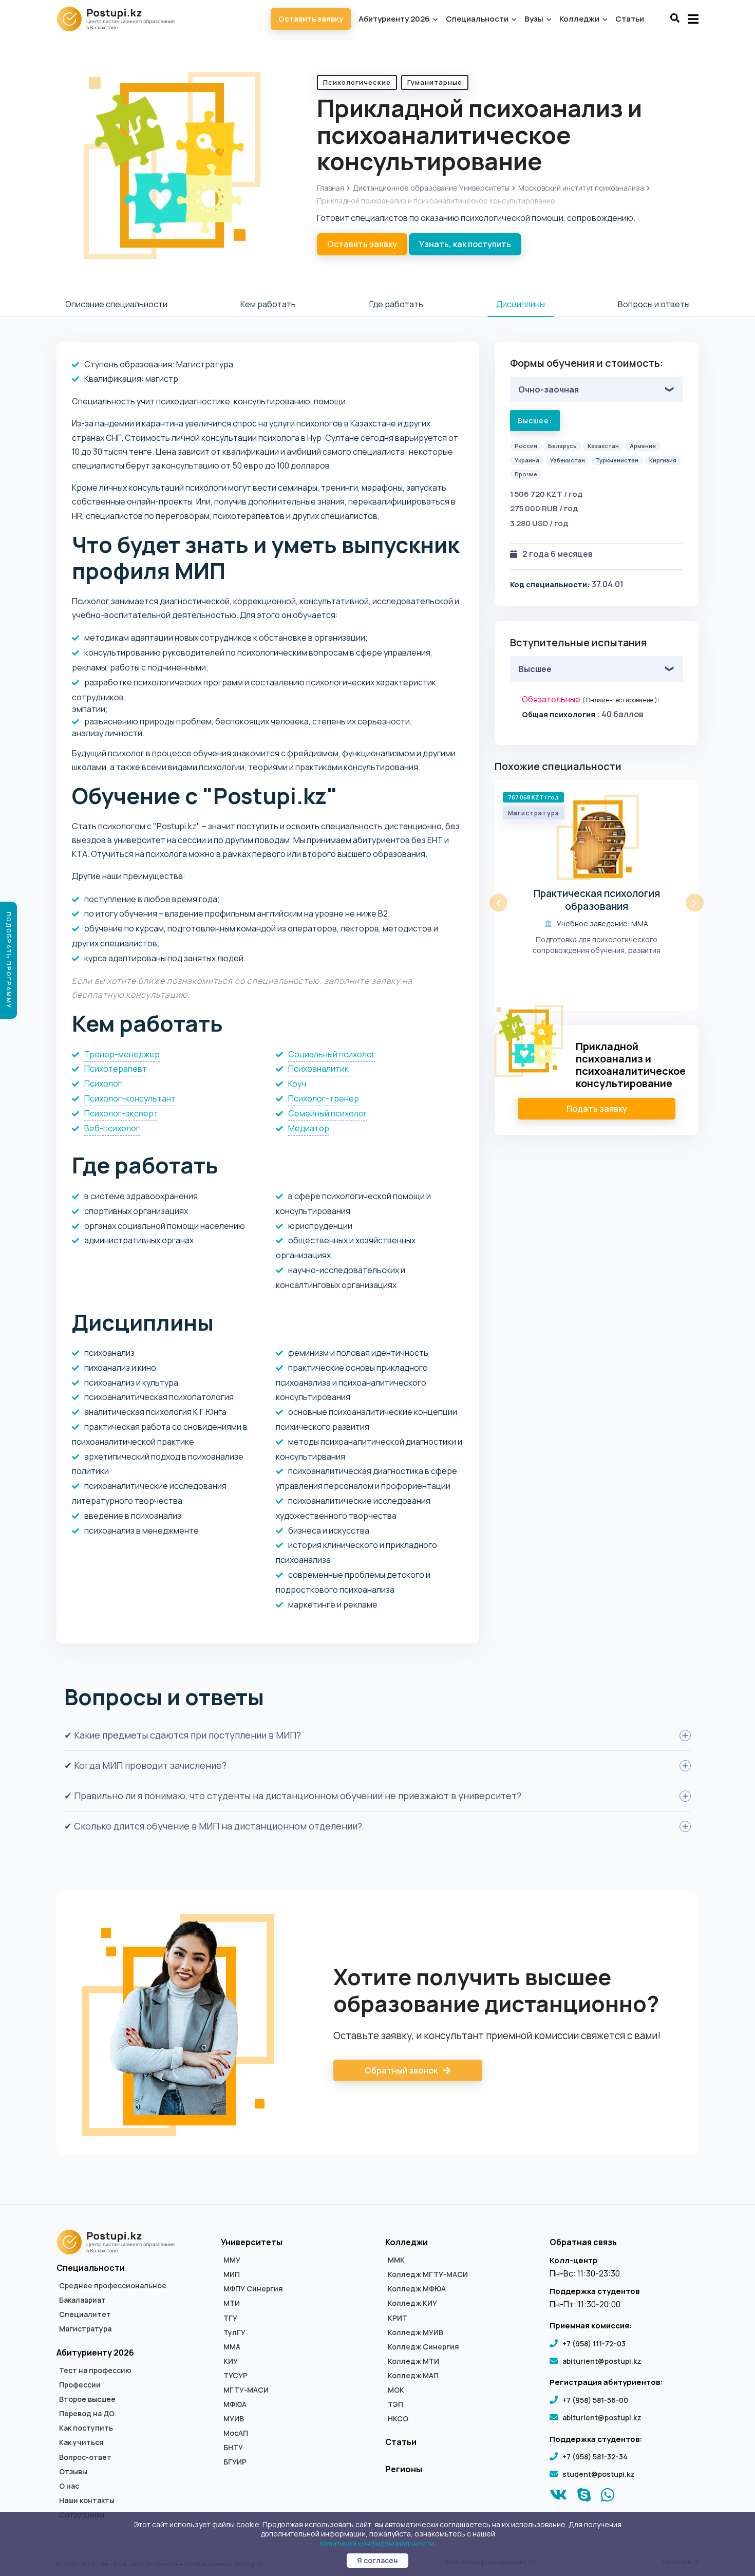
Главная (331, 188)
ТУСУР (235, 2376)
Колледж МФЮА (417, 2289)
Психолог (103, 1084)
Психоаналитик (318, 1069)
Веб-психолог (112, 1128)
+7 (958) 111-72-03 (594, 2344)
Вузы (535, 19)
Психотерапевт (116, 1069)
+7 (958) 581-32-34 (595, 2457)
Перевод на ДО (87, 2414)
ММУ (232, 2260)
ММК (396, 2260)
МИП (232, 2274)
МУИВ (234, 2419)
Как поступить (86, 2428)
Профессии (80, 2385)
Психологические (357, 82)
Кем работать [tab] (268, 304)
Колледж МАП (413, 2376)
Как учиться (81, 2442)
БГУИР (235, 2462)
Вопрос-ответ (85, 2457)
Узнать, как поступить (465, 244)
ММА (232, 2347)
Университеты (252, 2242)
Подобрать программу (9, 960)
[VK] (559, 2497)
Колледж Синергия (423, 2347)
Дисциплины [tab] (521, 304)
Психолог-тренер (324, 1098)
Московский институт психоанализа (581, 188)
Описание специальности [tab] (116, 304)
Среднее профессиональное (113, 2286)
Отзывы (73, 2472)
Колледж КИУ (412, 2303)
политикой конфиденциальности (377, 2543)
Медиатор (309, 1128)
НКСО (398, 2419)
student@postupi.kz (599, 2474)
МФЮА (235, 2404)
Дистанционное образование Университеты (431, 188)
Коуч (297, 1084)
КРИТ (398, 2318)
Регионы (404, 2469)
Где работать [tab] (396, 304)
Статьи (630, 19)
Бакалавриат (82, 2300)
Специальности (478, 19)
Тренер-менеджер (122, 1054)
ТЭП (395, 2404)
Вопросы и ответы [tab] (654, 304)
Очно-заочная (549, 389)
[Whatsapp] (608, 2497)
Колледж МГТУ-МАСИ (428, 2274)
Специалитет (85, 2314)
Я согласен (377, 2560)
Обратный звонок (402, 2070)
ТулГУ (234, 2332)
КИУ (231, 2361)
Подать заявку (597, 1109)
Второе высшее (87, 2399)
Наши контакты (87, 2500)
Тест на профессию (95, 2370)
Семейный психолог (328, 1113)
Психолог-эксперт (121, 1113)
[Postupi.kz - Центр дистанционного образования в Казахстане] (121, 19)
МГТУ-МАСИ (246, 2390)
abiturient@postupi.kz (602, 2361)
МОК (396, 2390)
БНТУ (233, 2448)
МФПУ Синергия (253, 2289)
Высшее (535, 669)
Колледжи (580, 19)
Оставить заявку (311, 19)
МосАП (236, 2433)
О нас (69, 2486)
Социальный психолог (332, 1054)
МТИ (232, 2303)
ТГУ (230, 2318)
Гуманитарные (435, 82)
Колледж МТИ (413, 2361)
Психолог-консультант (130, 1098)
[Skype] (584, 2497)
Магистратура (85, 2329)
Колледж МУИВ (416, 2332)
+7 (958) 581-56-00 (595, 2400)
